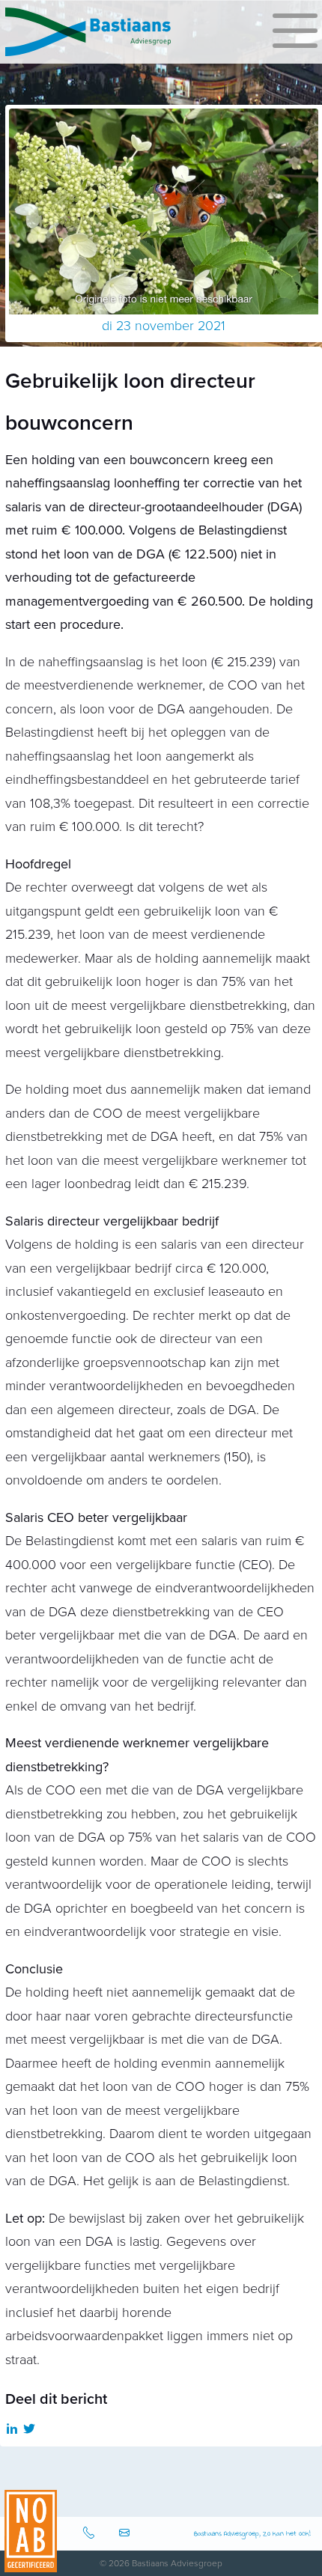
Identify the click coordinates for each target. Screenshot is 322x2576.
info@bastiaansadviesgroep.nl (127, 2534)
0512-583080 (91, 2534)
